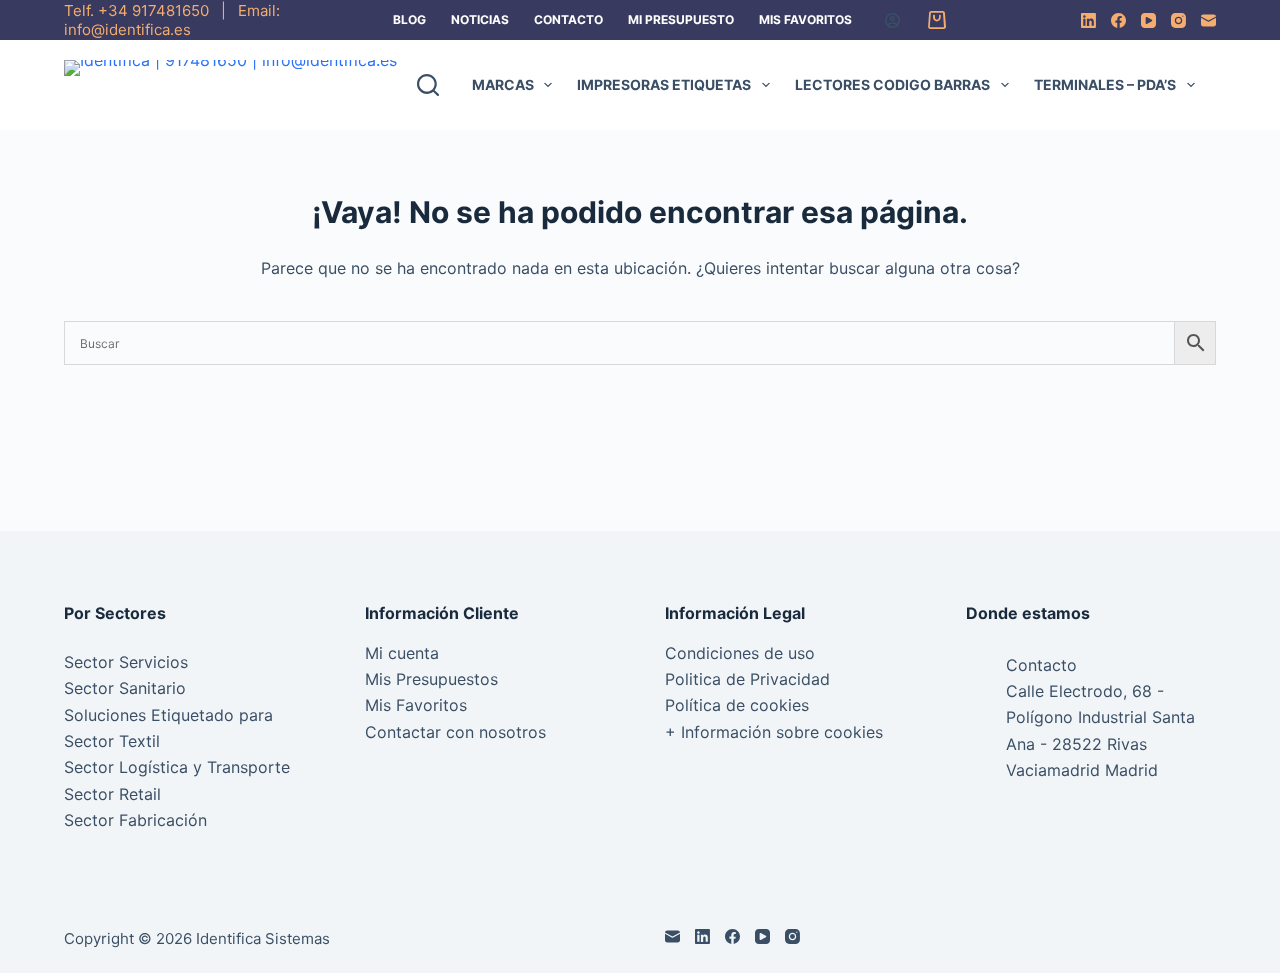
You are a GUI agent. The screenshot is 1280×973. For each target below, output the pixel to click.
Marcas (503, 84)
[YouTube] (1148, 20)
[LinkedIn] (1088, 20)
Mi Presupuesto (681, 19)
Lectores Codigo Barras (892, 84)
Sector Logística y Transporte (177, 767)
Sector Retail (112, 794)
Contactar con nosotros (455, 732)
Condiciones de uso (740, 653)
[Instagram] (1178, 20)
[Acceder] (892, 20)
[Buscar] (428, 85)
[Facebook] (1118, 20)
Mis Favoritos (805, 19)
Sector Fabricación (135, 820)
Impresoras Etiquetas (664, 84)
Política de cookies (737, 705)
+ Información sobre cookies (774, 732)
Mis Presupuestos (431, 679)
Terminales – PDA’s (1105, 84)
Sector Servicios (126, 662)
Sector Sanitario (125, 688)
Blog (409, 19)
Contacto (568, 19)
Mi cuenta (402, 653)
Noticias (480, 19)
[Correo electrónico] (1208, 20)
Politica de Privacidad (747, 679)
